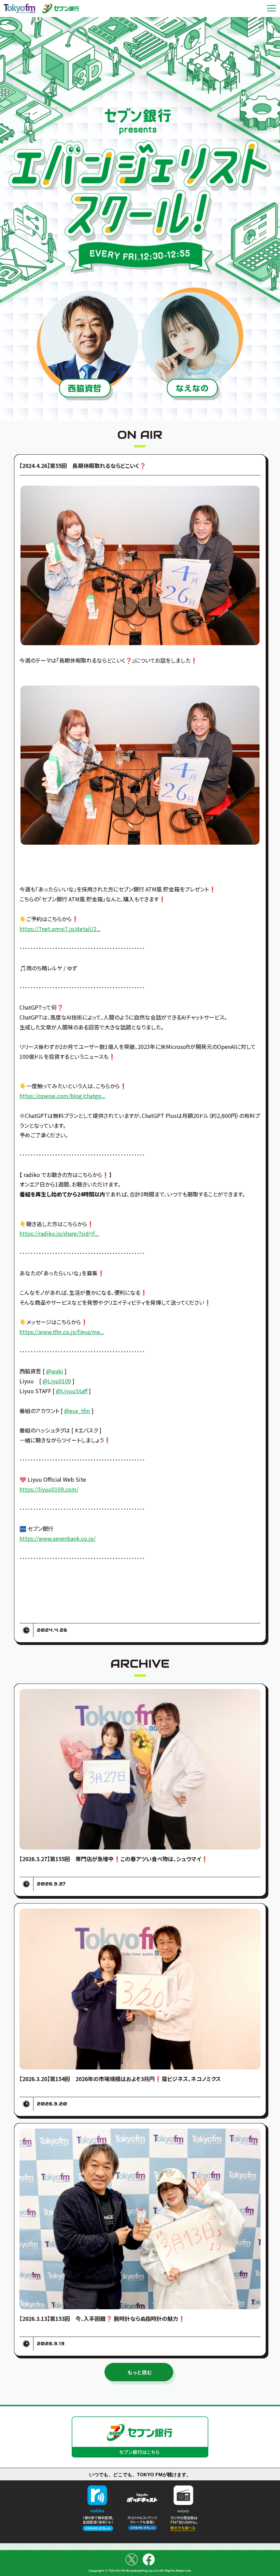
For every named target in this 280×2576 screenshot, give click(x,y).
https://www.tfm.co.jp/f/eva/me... (62, 1332)
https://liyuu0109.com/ (49, 1489)
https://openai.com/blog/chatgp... (62, 1096)
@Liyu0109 (57, 1381)
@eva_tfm (77, 1411)
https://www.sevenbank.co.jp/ (58, 1538)
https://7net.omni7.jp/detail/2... (60, 929)
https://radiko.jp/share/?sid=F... (59, 1233)
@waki (55, 1371)
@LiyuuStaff (72, 1391)
